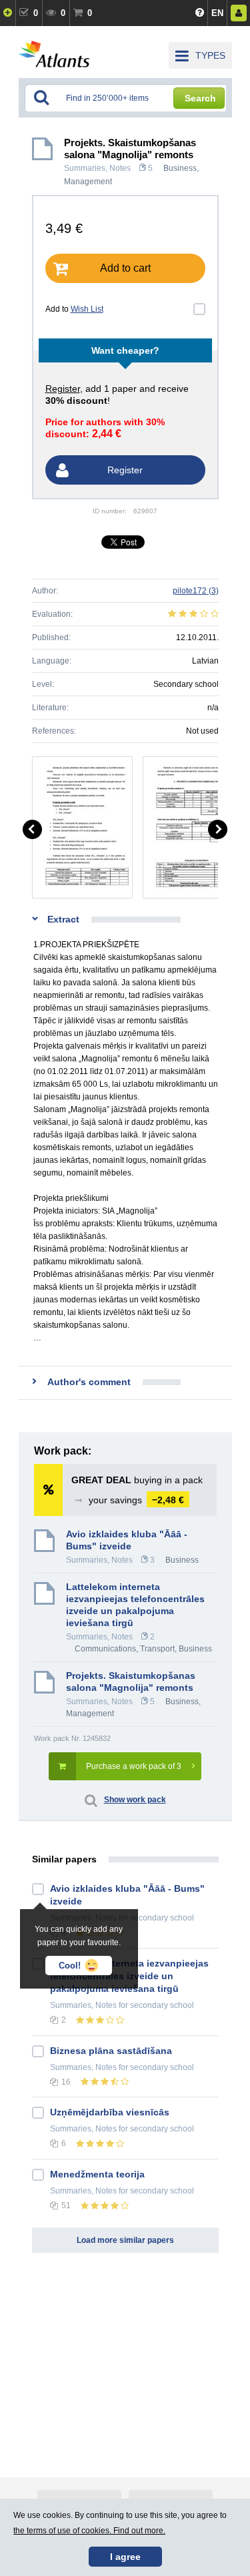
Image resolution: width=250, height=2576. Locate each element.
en (217, 13)
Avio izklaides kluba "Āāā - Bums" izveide (127, 1540)
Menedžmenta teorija (97, 2174)
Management (88, 182)
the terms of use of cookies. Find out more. (89, 2531)
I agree (125, 2557)
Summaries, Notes (97, 168)
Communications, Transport (125, 1649)
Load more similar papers (125, 2240)
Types (210, 55)
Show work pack (135, 1800)
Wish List (87, 309)
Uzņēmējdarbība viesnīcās (110, 2112)
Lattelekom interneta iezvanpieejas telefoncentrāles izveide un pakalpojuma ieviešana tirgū (135, 1605)
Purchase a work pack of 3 (134, 1766)
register (63, 389)
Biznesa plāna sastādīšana (111, 2051)
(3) (196, 591)
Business (180, 168)
